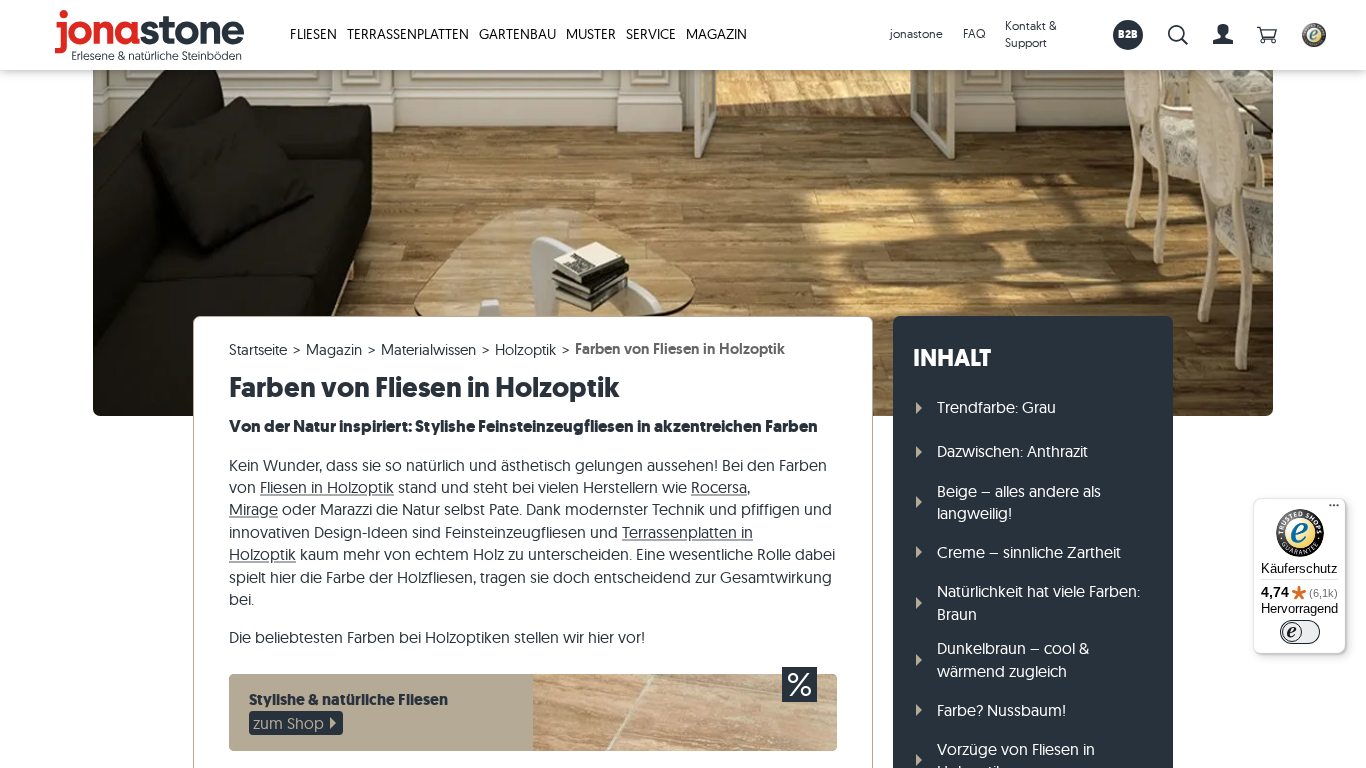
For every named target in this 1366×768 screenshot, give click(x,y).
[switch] (1300, 632)
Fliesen (313, 34)
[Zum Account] (1223, 35)
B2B (1128, 34)
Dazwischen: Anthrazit (1012, 451)
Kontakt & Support (1031, 34)
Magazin (716, 34)
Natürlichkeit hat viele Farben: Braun (1038, 602)
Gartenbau (517, 34)
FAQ (974, 33)
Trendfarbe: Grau (996, 407)
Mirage (253, 509)
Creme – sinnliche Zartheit (1029, 552)
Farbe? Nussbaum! (1001, 710)
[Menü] (1334, 510)
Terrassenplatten (408, 34)
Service (651, 34)
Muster (591, 34)
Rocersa (719, 487)
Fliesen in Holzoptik (327, 487)
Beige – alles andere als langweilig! (1019, 502)
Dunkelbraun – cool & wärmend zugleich (1013, 659)
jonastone (916, 33)
